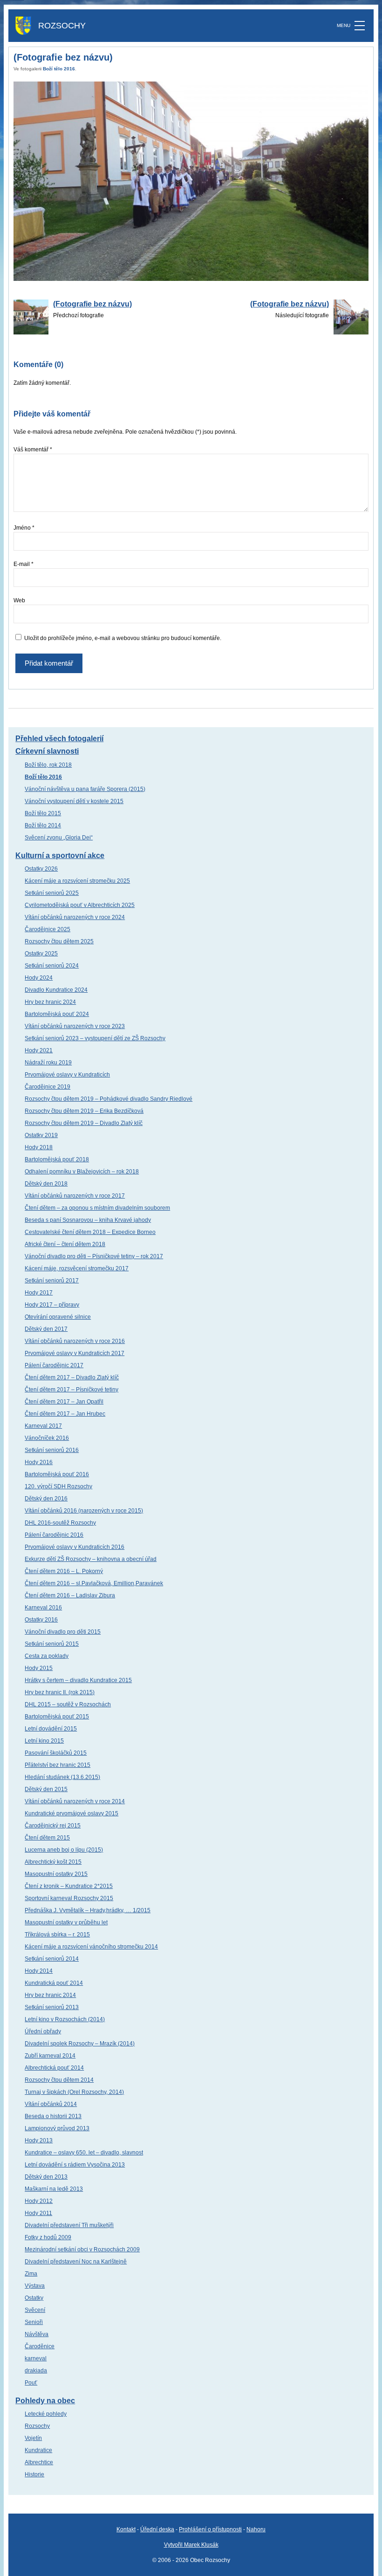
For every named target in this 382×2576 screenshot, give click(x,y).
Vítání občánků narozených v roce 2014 (75, 1801)
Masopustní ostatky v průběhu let (66, 1922)
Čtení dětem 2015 (47, 1838)
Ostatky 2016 (41, 1620)
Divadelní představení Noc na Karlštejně (76, 2262)
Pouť (31, 2383)
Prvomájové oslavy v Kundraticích (67, 1075)
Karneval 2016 (43, 1608)
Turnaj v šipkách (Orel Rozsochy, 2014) (74, 2092)
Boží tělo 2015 (43, 813)
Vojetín (33, 2438)
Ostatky (34, 2298)
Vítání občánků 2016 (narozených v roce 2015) (84, 1511)
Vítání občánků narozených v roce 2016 (75, 1341)
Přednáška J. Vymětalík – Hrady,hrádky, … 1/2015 (88, 1910)
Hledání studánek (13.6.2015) (62, 1777)
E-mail (24, 564)
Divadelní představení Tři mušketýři (69, 2225)
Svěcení (35, 2310)
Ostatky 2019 (41, 1135)
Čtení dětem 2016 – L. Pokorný (64, 1571)
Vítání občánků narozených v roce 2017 (75, 1196)
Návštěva (37, 2334)
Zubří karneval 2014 (50, 2056)
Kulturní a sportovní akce (60, 855)
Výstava (35, 2286)
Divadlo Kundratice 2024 (56, 990)
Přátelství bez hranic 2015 (58, 1765)
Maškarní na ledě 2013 (54, 2189)
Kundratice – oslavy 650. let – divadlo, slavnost (84, 2153)
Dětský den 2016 (46, 1499)
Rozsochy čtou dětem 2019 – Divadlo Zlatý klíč (84, 1123)
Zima (31, 2274)
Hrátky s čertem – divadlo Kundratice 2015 (78, 1680)
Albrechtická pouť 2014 (54, 2068)
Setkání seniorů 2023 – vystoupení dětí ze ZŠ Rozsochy (95, 1038)
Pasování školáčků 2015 (56, 1753)
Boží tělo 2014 (43, 825)
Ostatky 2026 (41, 869)
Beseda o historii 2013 (53, 2116)
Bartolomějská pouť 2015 (57, 1717)
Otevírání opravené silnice (58, 1317)
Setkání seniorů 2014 (52, 1959)
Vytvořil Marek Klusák (191, 2545)
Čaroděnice (40, 2346)
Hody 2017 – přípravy (52, 1305)
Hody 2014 (39, 1971)
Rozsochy (37, 2426)
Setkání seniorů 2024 (52, 966)
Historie (34, 2474)
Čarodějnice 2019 (48, 1087)
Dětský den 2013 (46, 2177)
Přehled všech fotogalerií (59, 739)
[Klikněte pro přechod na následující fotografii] (191, 181)
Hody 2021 (39, 1050)
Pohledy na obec (45, 2401)
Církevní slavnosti (47, 751)
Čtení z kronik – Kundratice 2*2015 (69, 1886)
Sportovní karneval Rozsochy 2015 (69, 1898)
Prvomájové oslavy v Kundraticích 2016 (75, 1547)
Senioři (34, 2322)
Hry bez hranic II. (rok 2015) (60, 1692)
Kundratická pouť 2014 (54, 1983)
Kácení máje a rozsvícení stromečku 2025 (77, 881)
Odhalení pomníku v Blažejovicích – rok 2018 (82, 1172)
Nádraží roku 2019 (48, 1063)
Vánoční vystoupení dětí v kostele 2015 (74, 801)
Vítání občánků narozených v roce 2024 (75, 917)
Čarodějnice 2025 (48, 929)
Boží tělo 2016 (59, 69)
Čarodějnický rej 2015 (53, 1826)
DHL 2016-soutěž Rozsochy (60, 1523)
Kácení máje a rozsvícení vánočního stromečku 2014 (91, 1947)
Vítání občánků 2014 (51, 2104)
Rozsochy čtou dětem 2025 (59, 941)
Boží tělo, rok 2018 (48, 765)
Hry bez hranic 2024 (50, 1002)
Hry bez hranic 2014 (50, 1995)
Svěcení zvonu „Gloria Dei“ (59, 838)
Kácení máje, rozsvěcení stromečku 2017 (77, 1268)
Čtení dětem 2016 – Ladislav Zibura (70, 1595)
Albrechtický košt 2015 (53, 1862)
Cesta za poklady (47, 1656)
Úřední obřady (43, 2031)
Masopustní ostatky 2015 (56, 1874)
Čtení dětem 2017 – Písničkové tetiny (72, 1390)
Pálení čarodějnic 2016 (54, 1535)
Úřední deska (157, 2529)
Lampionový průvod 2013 (57, 2128)
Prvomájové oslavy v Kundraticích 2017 (75, 1353)
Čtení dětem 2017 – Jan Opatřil (64, 1402)
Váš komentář (33, 450)
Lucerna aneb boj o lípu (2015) (64, 1850)
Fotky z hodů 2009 (48, 2237)
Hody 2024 (39, 978)
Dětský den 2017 (46, 1329)
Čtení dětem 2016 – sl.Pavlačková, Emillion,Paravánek (94, 1583)
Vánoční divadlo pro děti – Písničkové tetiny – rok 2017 (94, 1256)
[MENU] (360, 26)
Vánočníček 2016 (47, 1438)
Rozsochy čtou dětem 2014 (59, 2080)
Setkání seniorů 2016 (52, 1450)
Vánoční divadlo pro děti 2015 (63, 1632)
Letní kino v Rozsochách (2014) (65, 2019)
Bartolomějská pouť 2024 (57, 1014)
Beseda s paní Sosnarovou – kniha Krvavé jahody (88, 1220)
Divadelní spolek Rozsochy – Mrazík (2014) (80, 2044)
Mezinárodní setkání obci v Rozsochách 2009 (82, 2249)
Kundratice (38, 2450)
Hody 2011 (38, 2213)
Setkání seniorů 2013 (52, 2007)
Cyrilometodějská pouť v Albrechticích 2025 (80, 905)
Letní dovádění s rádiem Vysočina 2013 (75, 2165)
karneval (36, 2358)
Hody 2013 (39, 2140)
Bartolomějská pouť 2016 (57, 1474)
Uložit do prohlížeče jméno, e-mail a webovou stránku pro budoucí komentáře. (123, 638)
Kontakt (126, 2529)
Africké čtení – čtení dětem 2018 (65, 1244)
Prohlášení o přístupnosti (210, 2529)
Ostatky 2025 (41, 954)
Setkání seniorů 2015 (52, 1644)
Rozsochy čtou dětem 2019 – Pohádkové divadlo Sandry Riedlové (109, 1099)
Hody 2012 (39, 2201)
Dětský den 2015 (46, 1789)
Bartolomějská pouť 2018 (57, 1159)
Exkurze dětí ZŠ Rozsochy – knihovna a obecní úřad (91, 1559)
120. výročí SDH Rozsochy (58, 1486)
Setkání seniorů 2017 (52, 1281)
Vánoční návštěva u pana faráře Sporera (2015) (85, 789)
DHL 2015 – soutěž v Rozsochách (68, 1704)
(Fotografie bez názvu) (92, 304)
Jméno (24, 528)
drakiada (36, 2371)
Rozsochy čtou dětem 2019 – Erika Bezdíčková (84, 1111)
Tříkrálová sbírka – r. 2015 (57, 1935)
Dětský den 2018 (46, 1184)
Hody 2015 (39, 1668)
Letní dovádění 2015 (51, 1729)
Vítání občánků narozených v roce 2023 (75, 1026)
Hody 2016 (39, 1462)
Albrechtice (39, 2462)
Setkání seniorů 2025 (52, 893)
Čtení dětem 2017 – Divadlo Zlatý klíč (72, 1377)
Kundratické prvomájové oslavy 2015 (72, 1813)
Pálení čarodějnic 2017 (54, 1365)
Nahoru (256, 2529)
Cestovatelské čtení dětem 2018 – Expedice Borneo (90, 1232)
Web (19, 600)
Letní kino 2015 (44, 1741)
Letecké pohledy (46, 2414)
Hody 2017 (39, 1293)
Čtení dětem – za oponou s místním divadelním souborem (97, 1208)
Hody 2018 (39, 1147)
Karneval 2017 (43, 1426)
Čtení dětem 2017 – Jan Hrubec (65, 1414)
